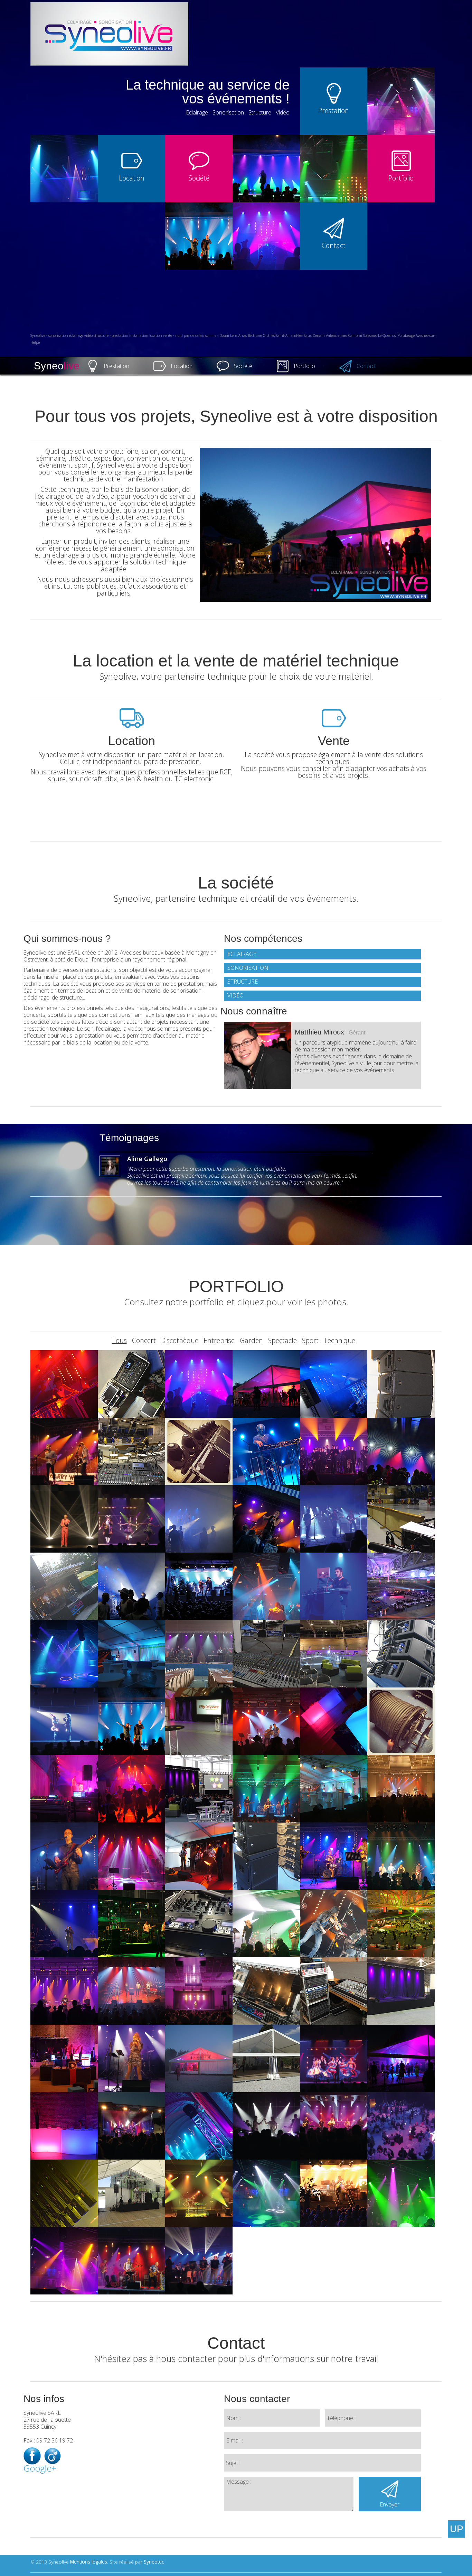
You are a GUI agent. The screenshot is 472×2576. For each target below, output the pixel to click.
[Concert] (64, 1451)
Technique (339, 1340)
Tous (119, 1340)
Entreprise (219, 1340)
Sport (310, 1340)
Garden (251, 1340)
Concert (144, 1340)
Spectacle (282, 1340)
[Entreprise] (401, 1586)
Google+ (32, 2469)
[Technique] (401, 1383)
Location (182, 366)
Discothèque (180, 1340)
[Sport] (131, 1383)
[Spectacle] (401, 1451)
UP (457, 2529)
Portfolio (304, 366)
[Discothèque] (266, 1451)
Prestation (116, 366)
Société (243, 366)
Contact (366, 366)
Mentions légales (89, 2562)
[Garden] (64, 1383)
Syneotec (154, 2562)
